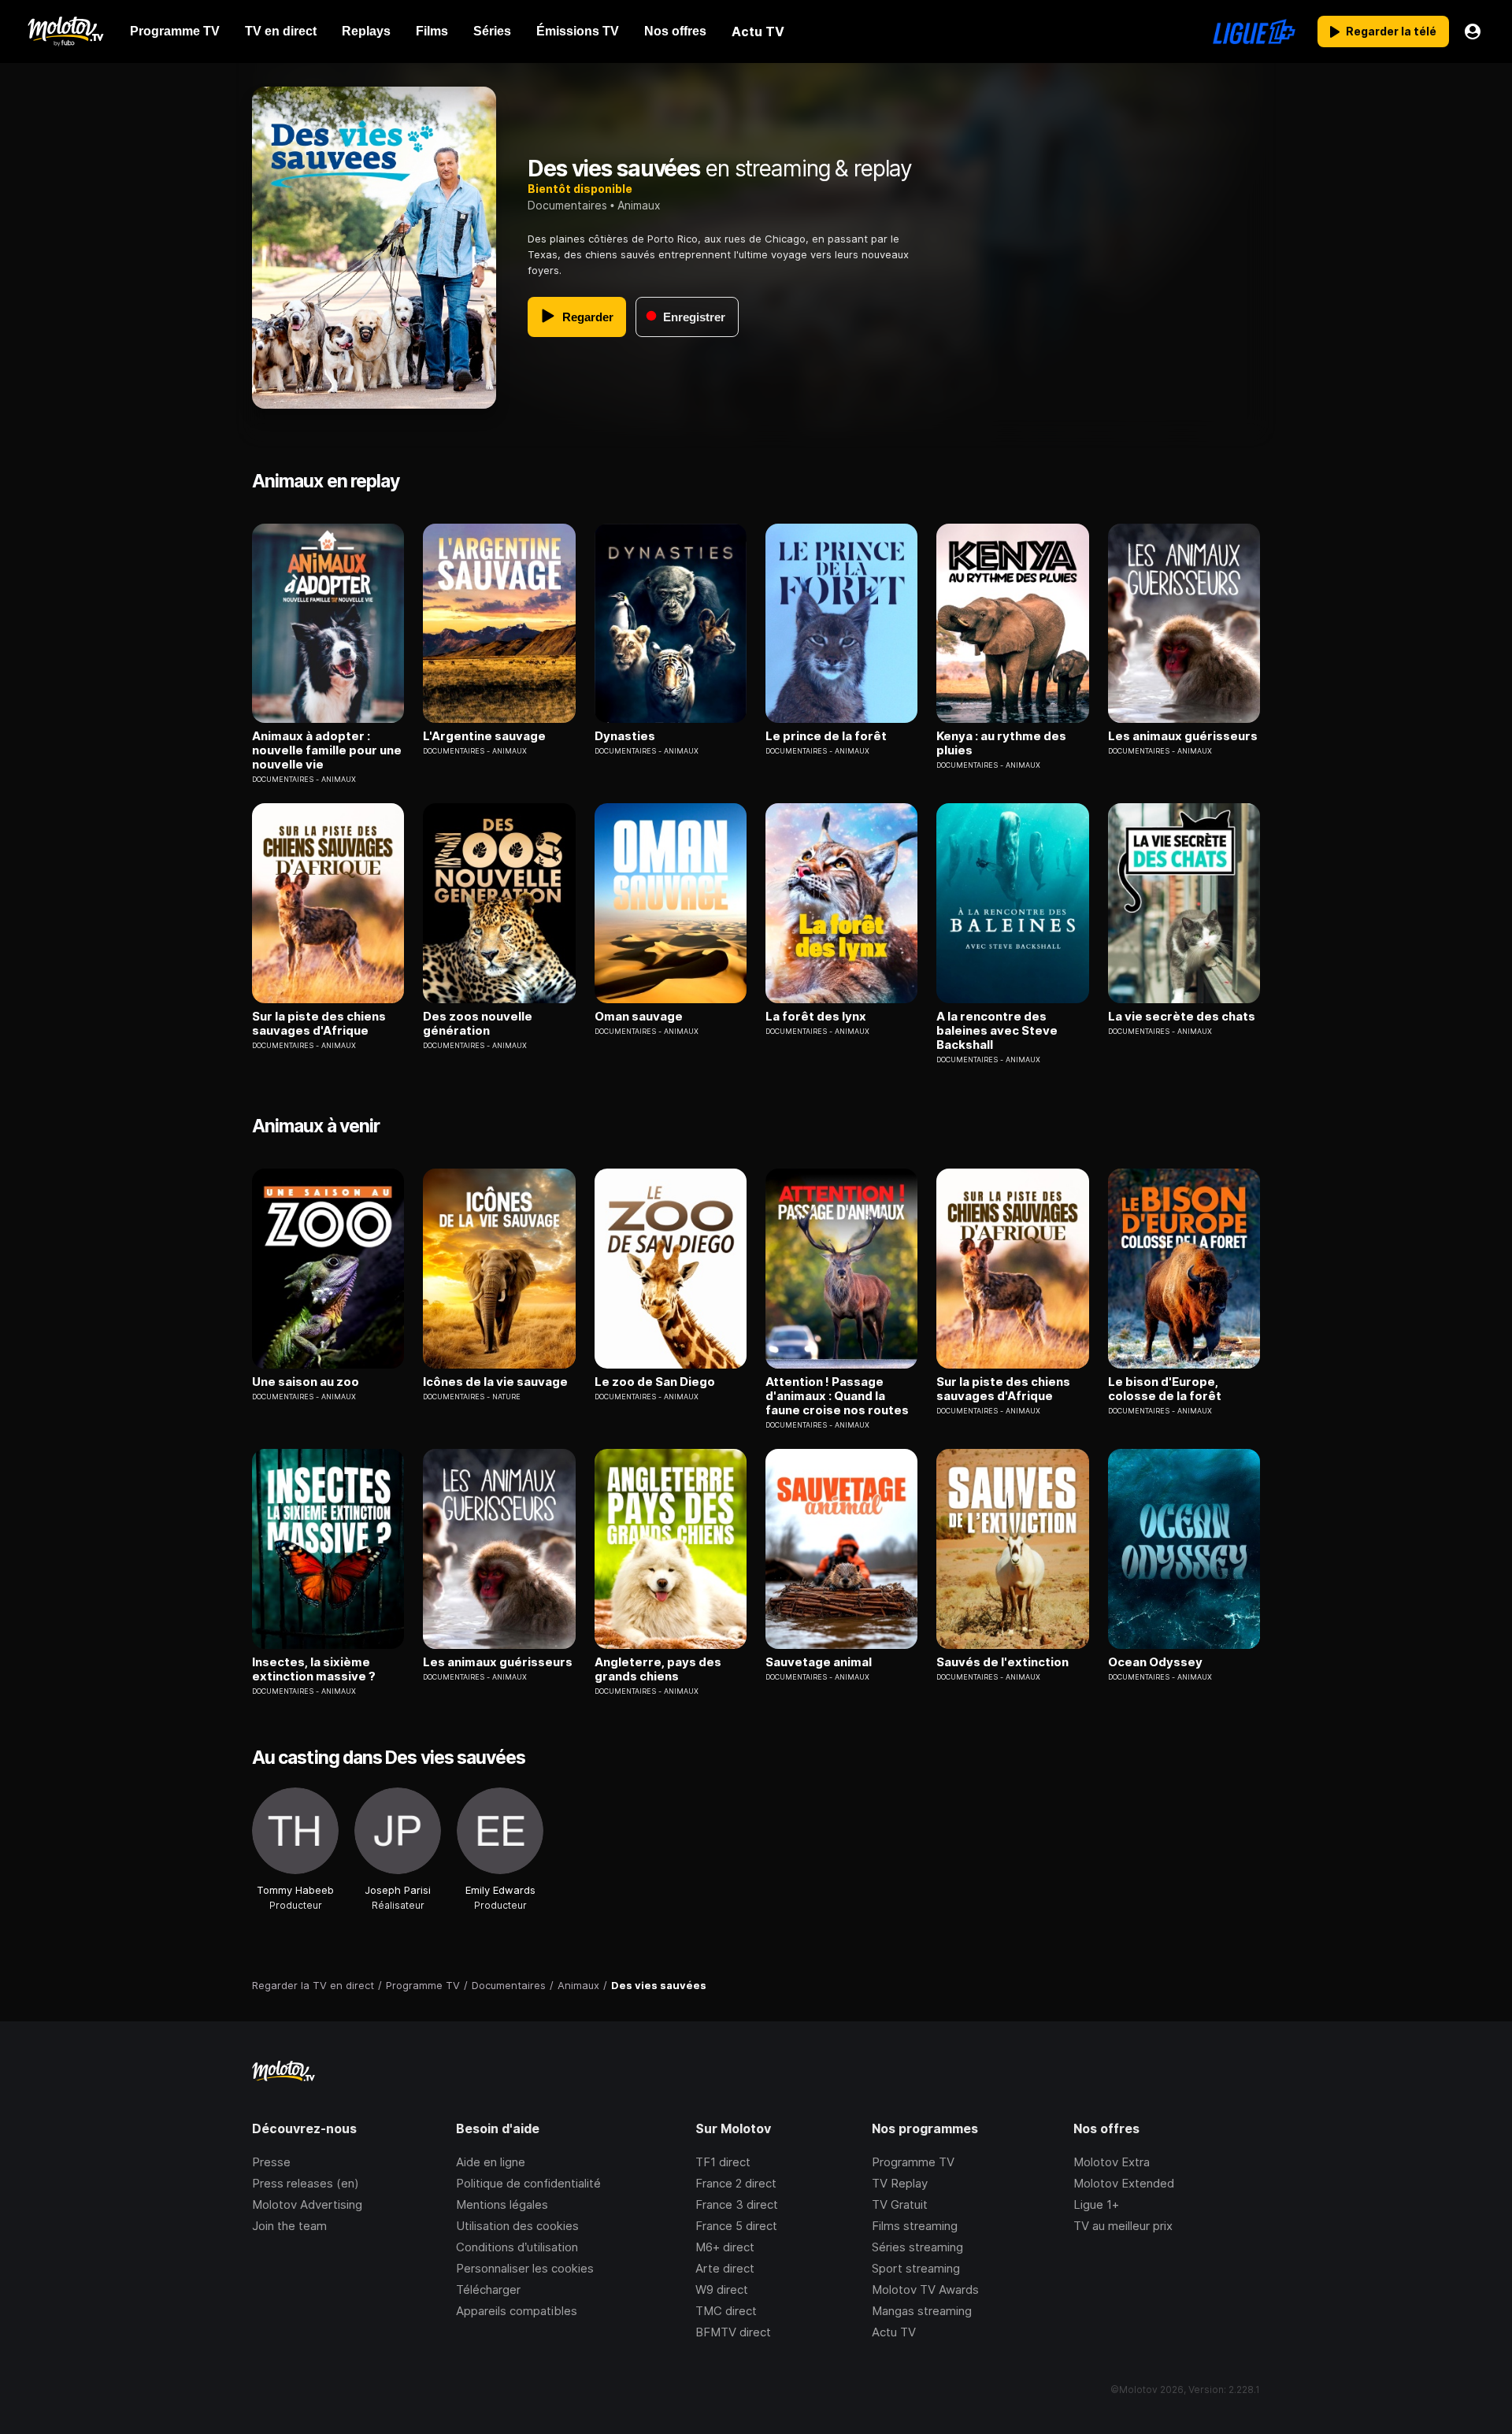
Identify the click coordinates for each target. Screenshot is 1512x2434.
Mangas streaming (922, 2311)
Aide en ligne (491, 2162)
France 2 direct (736, 2183)
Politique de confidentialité (528, 2183)
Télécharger (488, 2290)
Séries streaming (917, 2247)
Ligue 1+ (1096, 2204)
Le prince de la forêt (826, 736)
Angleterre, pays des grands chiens (658, 1669)
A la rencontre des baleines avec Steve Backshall (997, 1031)
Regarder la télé (1391, 31)
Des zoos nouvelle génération (478, 1024)
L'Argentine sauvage (484, 736)
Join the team (289, 2226)
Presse (271, 2162)
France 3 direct (737, 2204)
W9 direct (722, 2290)
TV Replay (900, 2183)
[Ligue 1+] (1254, 31)
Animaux (639, 205)
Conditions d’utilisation (517, 2247)
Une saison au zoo (306, 1382)
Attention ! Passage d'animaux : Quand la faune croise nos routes (837, 1396)
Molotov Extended (1124, 2183)
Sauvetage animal (819, 1662)
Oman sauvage (639, 1017)
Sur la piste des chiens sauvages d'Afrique (319, 1024)
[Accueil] (65, 31)
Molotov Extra (1112, 2162)
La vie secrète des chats (1182, 1017)
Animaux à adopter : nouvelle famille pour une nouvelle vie (327, 750)
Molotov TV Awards (925, 2290)
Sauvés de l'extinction (1002, 1662)
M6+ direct (725, 2247)
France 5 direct (736, 2226)
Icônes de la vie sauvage (495, 1382)
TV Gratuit (900, 2204)
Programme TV (913, 2162)
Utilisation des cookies (517, 2226)
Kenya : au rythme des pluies (1001, 743)
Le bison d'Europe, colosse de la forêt (1165, 1389)
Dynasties (625, 736)
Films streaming (915, 2226)
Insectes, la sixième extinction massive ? (314, 1669)
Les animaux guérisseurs (1183, 736)
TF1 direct (723, 2162)
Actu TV (894, 2332)
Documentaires (567, 205)
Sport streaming (916, 2268)
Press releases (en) (306, 2183)
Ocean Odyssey (1155, 1662)
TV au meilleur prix (1123, 2226)
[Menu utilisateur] (1473, 31)
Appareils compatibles (517, 2311)
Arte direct (725, 2268)
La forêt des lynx (816, 1017)
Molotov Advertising (307, 2204)
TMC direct (726, 2311)
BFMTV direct (733, 2332)
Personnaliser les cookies (525, 2268)
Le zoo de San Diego (655, 1382)
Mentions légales (502, 2204)
